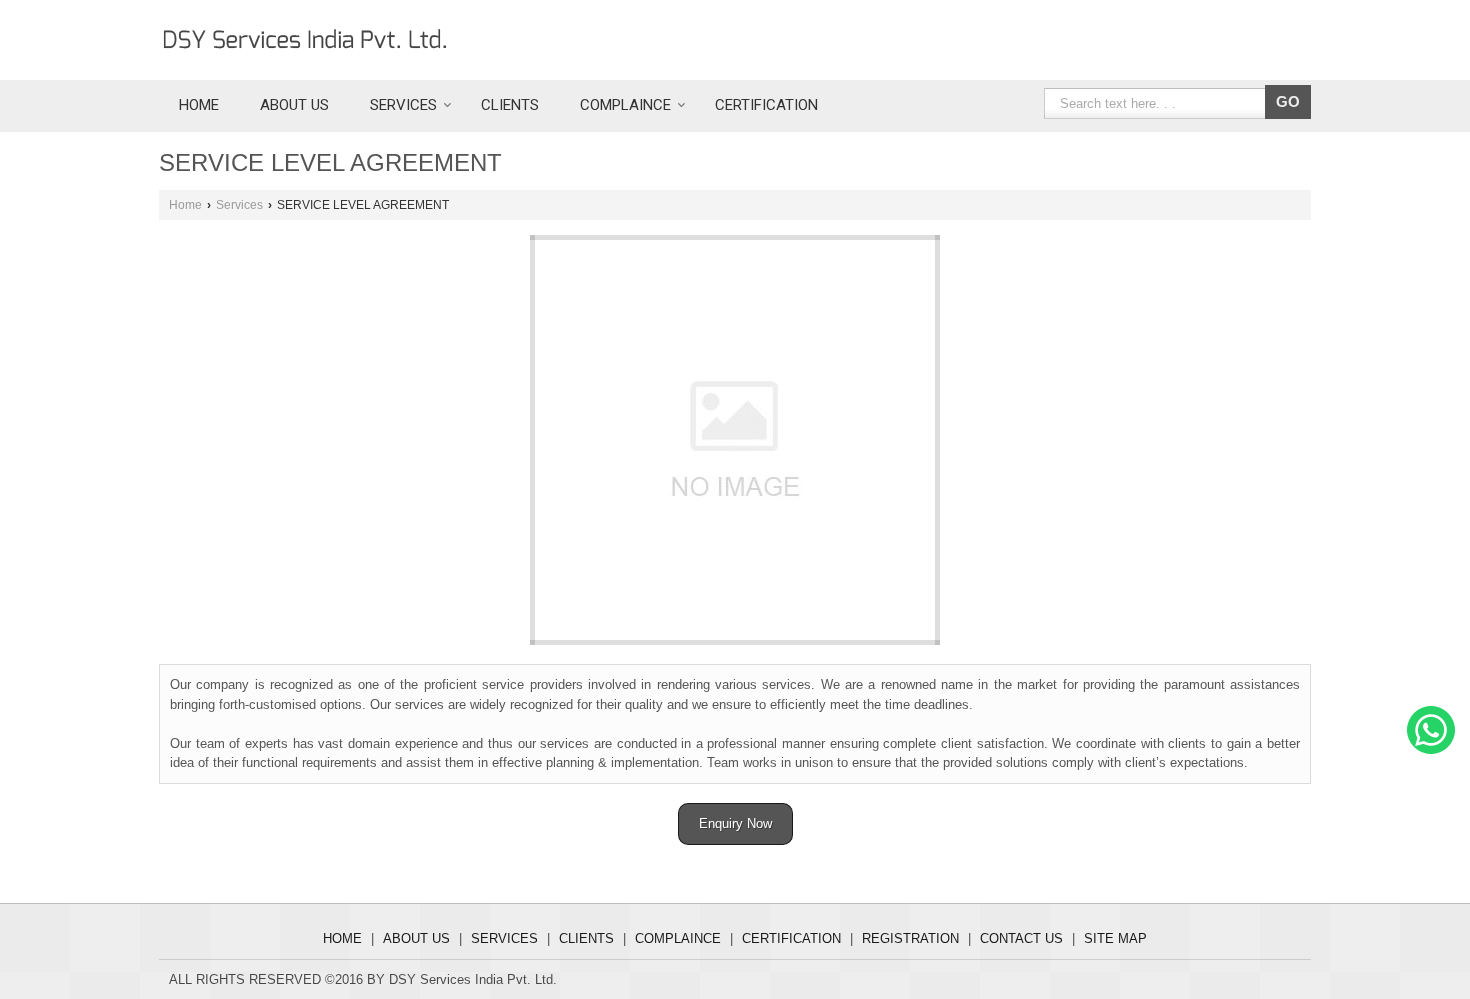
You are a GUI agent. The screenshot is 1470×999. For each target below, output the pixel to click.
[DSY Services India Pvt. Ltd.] (305, 40)
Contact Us (1021, 938)
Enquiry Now (735, 823)
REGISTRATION (910, 938)
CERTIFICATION (766, 105)
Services (403, 105)
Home (199, 105)
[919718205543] (1431, 749)
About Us (294, 105)
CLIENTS (510, 105)
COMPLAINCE (625, 105)
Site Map (1115, 938)
